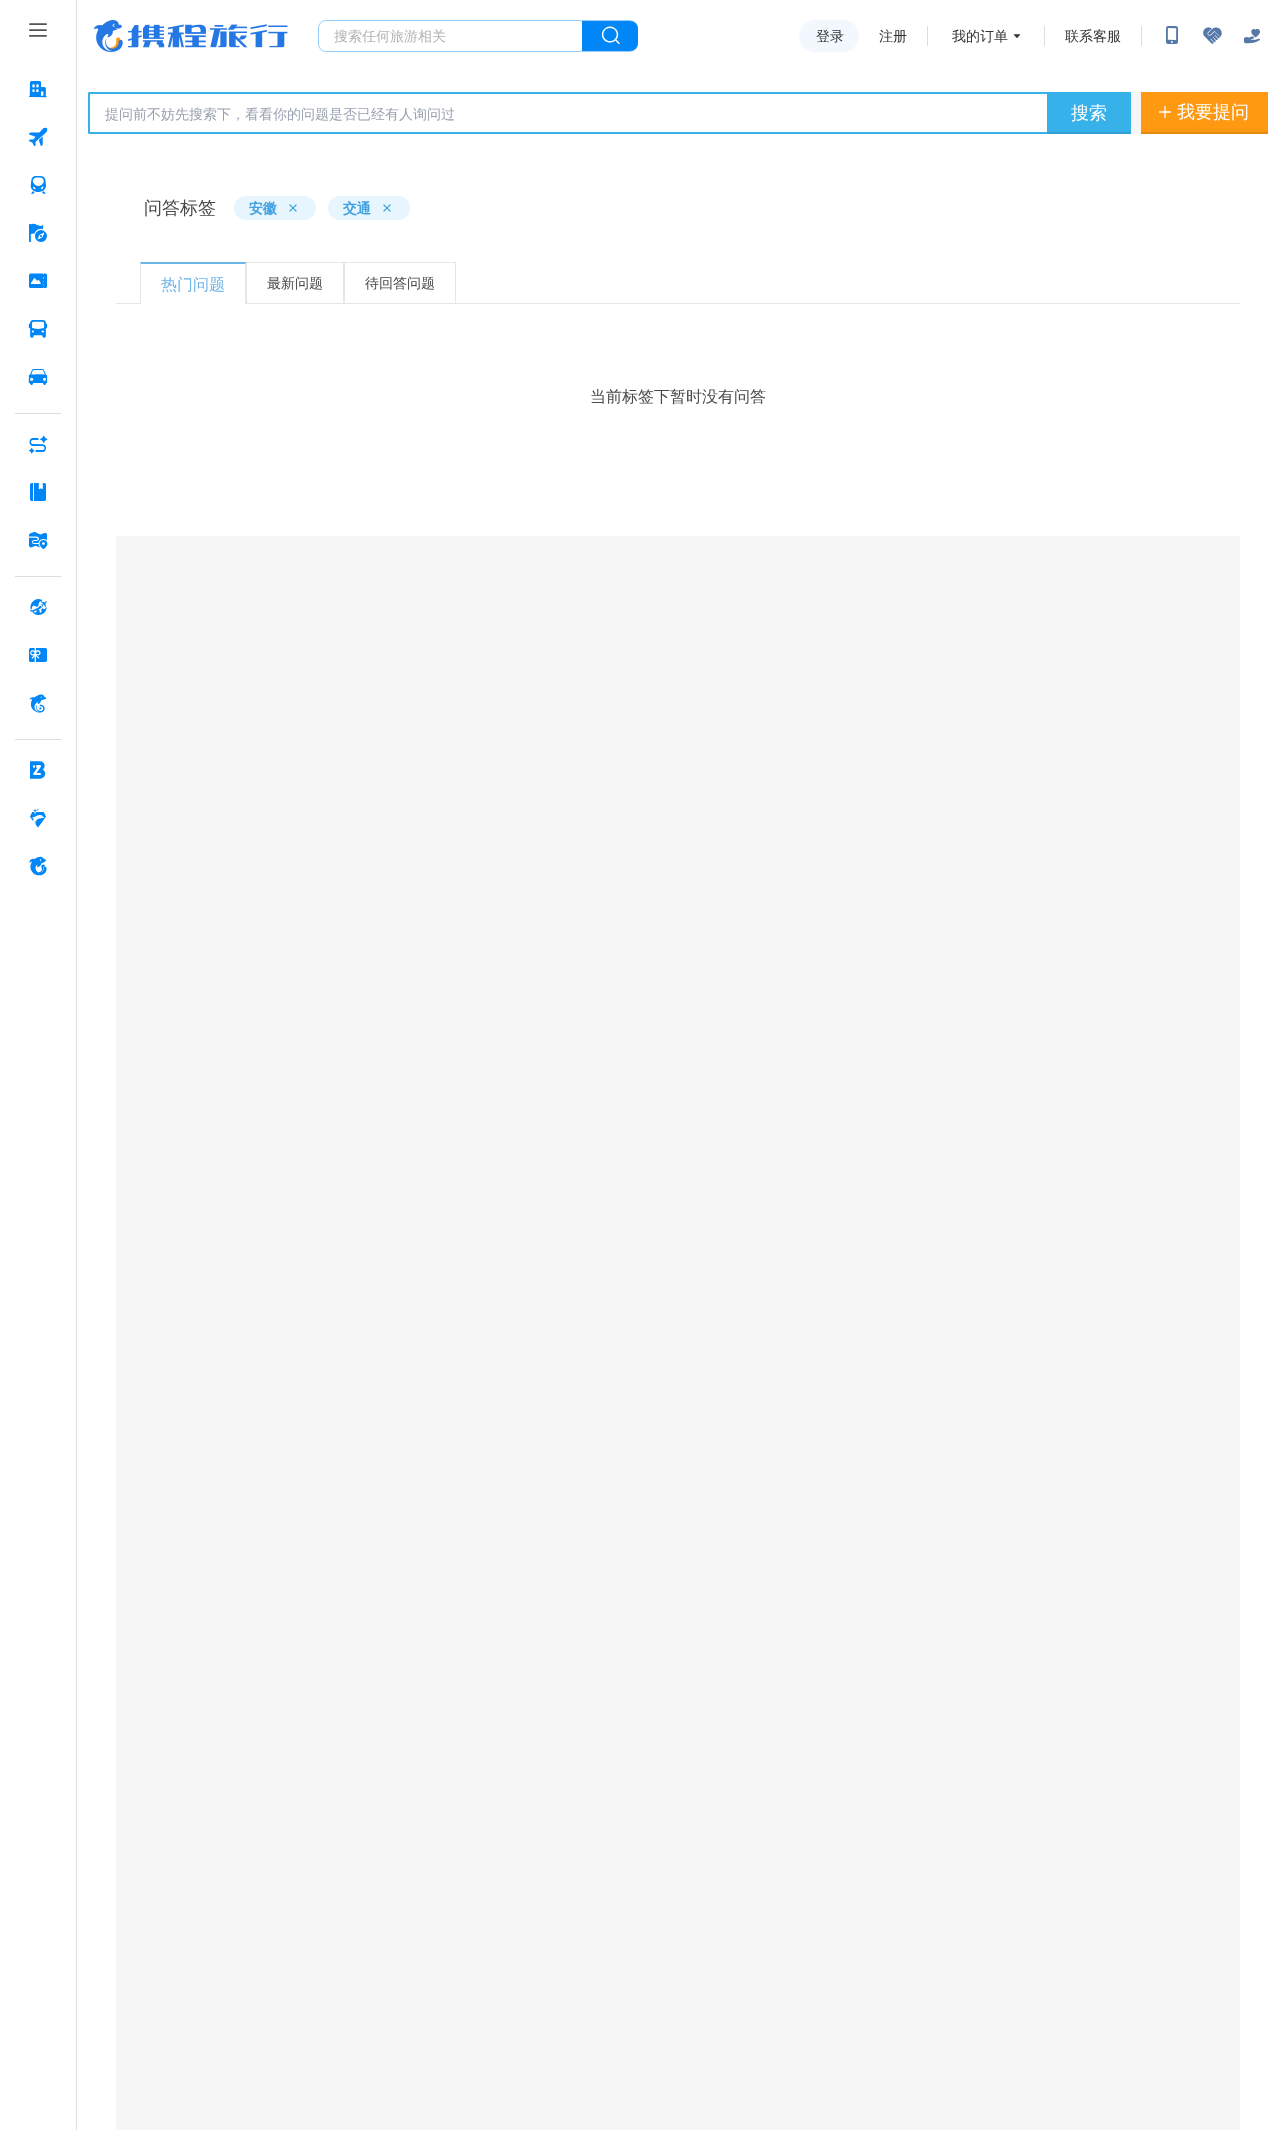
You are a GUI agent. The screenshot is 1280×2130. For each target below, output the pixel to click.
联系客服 (1093, 36)
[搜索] (610, 36)
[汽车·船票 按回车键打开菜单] (38, 329)
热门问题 (193, 284)
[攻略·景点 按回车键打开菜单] (38, 492)
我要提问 (1213, 111)
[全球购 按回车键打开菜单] (38, 607)
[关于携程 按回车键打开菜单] (38, 866)
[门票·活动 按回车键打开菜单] (38, 281)
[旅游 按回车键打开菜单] (38, 233)
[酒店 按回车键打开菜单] (38, 89)
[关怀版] (1252, 36)
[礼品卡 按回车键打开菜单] (38, 655)
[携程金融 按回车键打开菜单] (38, 703)
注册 (893, 36)
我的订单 (980, 36)
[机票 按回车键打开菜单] (38, 137)
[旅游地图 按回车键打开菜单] (38, 540)
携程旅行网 (191, 36)
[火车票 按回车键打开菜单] (38, 185)
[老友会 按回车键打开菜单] (38, 818)
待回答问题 (400, 282)
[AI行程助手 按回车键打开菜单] (38, 444)
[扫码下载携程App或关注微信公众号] (1172, 36)
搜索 (1089, 112)
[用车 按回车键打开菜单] (38, 377)
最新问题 (295, 282)
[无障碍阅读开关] (1212, 36)
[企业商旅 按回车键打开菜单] (38, 770)
